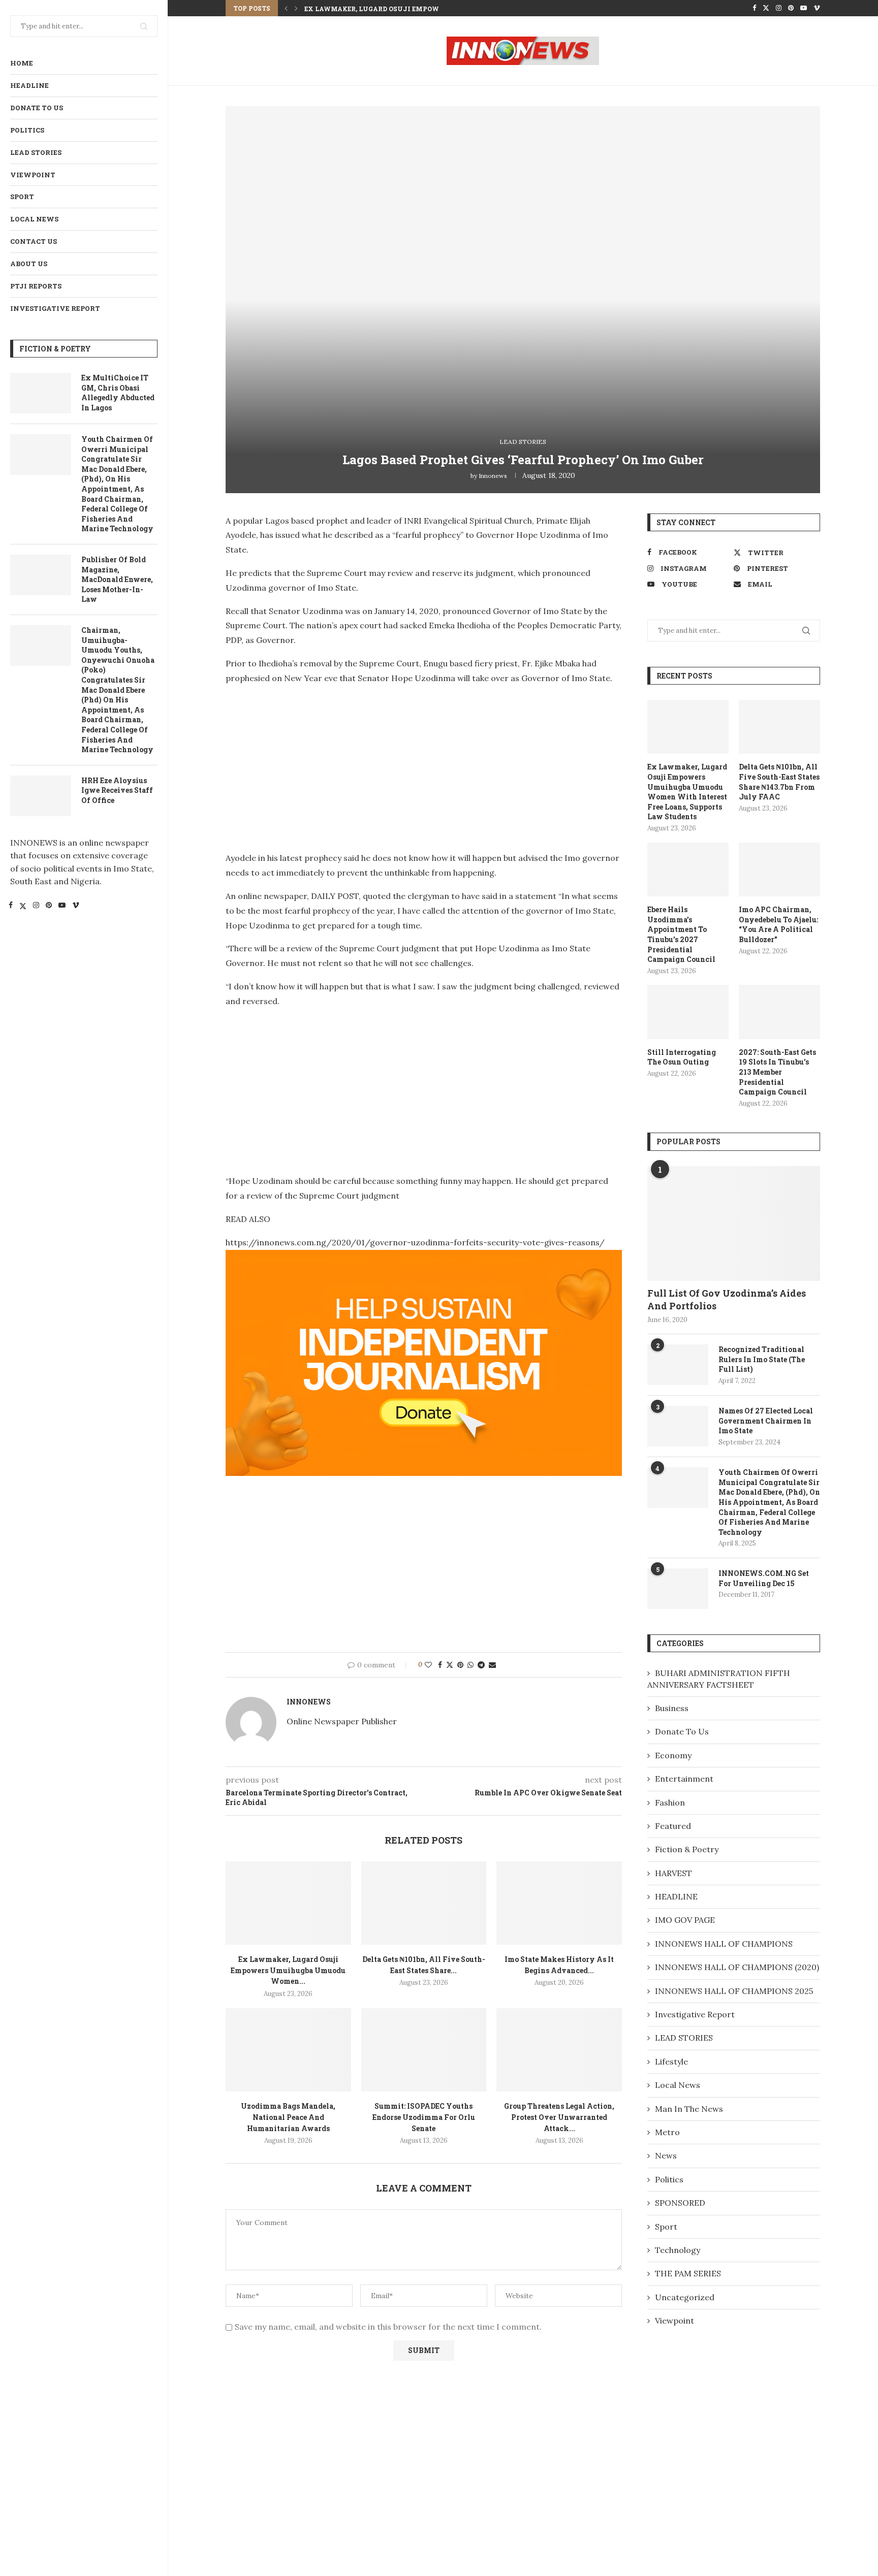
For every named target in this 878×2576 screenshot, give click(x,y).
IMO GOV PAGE (685, 1920)
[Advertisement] (311, 765)
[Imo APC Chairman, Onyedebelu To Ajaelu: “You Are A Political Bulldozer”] (779, 870)
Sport (22, 197)
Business (672, 1708)
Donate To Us (37, 108)
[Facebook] (11, 907)
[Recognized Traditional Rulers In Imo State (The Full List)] (678, 1365)
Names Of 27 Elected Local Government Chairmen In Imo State (766, 1421)
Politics (27, 130)
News (666, 2155)
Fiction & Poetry (687, 1849)
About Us (29, 264)
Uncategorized (685, 2297)
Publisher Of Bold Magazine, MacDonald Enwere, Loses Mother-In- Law (117, 579)
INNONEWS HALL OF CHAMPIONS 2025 (734, 1991)
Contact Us (34, 241)
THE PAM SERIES (688, 2273)
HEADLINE (29, 85)
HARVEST (673, 1873)
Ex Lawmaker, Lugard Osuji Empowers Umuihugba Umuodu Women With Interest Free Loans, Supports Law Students (687, 792)
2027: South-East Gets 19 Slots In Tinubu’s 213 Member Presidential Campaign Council (777, 1072)
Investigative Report (55, 308)
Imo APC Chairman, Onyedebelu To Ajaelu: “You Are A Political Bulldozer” (778, 924)
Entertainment (684, 1779)
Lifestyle (671, 2062)
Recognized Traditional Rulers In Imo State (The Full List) (762, 1359)
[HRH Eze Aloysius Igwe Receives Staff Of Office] (41, 796)
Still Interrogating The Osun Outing (682, 1057)
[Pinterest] (49, 907)
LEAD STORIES (36, 152)
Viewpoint (33, 175)
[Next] (296, 8)
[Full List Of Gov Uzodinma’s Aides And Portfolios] (734, 1224)
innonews (493, 476)
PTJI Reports (36, 286)
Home (22, 63)
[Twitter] (23, 907)
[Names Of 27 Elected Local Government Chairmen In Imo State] (678, 1426)
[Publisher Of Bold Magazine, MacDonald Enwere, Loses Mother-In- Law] (41, 575)
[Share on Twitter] (450, 1665)
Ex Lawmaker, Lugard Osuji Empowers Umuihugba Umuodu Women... (436, 9)
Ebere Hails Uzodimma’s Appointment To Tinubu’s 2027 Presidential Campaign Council (681, 934)
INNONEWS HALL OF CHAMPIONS (724, 1944)
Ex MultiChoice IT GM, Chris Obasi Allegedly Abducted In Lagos (118, 393)
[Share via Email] (492, 1665)
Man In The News (689, 2109)
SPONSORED (680, 2203)
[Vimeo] (76, 907)
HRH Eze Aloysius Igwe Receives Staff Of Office (117, 790)
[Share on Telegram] (481, 1665)
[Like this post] (428, 1665)
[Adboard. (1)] (424, 1257)
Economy (673, 1755)
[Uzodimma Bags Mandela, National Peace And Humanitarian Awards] (288, 2050)
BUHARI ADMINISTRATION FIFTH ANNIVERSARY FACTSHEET (719, 1679)
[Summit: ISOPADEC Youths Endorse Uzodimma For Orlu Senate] (424, 2050)
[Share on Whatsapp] (471, 1665)
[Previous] (286, 8)
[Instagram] (36, 907)
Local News (34, 219)
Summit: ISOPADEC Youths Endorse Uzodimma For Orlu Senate (424, 2117)
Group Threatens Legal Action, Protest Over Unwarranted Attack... (559, 2117)
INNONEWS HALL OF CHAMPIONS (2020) (737, 1967)
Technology (678, 2250)
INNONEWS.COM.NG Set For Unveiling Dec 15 (764, 1578)
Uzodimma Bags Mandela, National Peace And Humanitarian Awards (288, 2117)
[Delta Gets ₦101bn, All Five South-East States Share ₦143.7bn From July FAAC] (424, 1903)
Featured (673, 1826)
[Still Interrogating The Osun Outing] (688, 1012)
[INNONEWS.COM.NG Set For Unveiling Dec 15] (678, 1589)
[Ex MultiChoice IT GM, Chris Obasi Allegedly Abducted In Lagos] (41, 393)
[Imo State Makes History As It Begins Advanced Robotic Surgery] (559, 1903)
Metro (667, 2132)
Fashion (670, 1802)
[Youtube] (62, 907)
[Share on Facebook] (440, 1665)
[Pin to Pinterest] (460, 1665)
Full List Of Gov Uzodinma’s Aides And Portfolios (727, 1299)
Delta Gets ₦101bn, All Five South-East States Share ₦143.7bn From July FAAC (779, 782)
